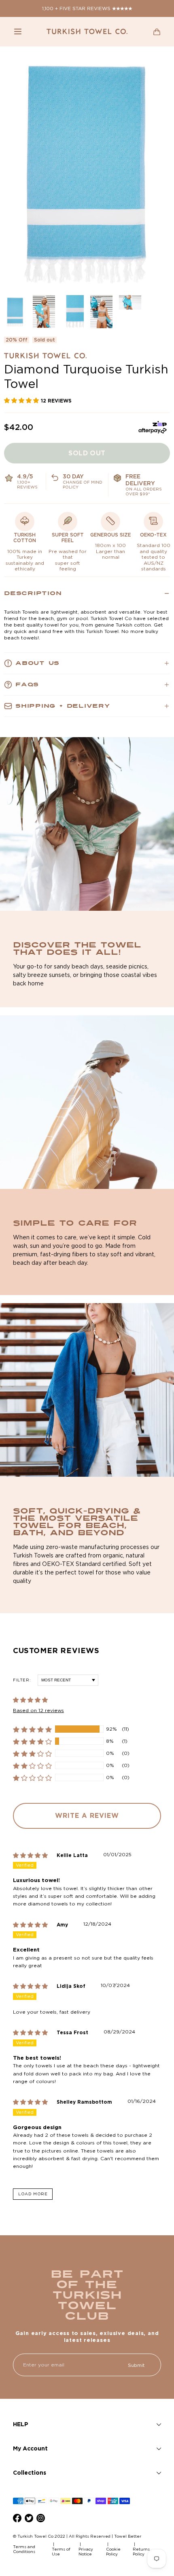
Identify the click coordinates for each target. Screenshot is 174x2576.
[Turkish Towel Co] (87, 31)
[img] (35, 1855)
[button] (18, 31)
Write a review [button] (87, 1815)
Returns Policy (141, 2552)
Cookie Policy (113, 2552)
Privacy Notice (86, 2552)
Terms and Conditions (24, 2549)
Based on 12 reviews (38, 1710)
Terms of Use (61, 2552)
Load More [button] (33, 2194)
